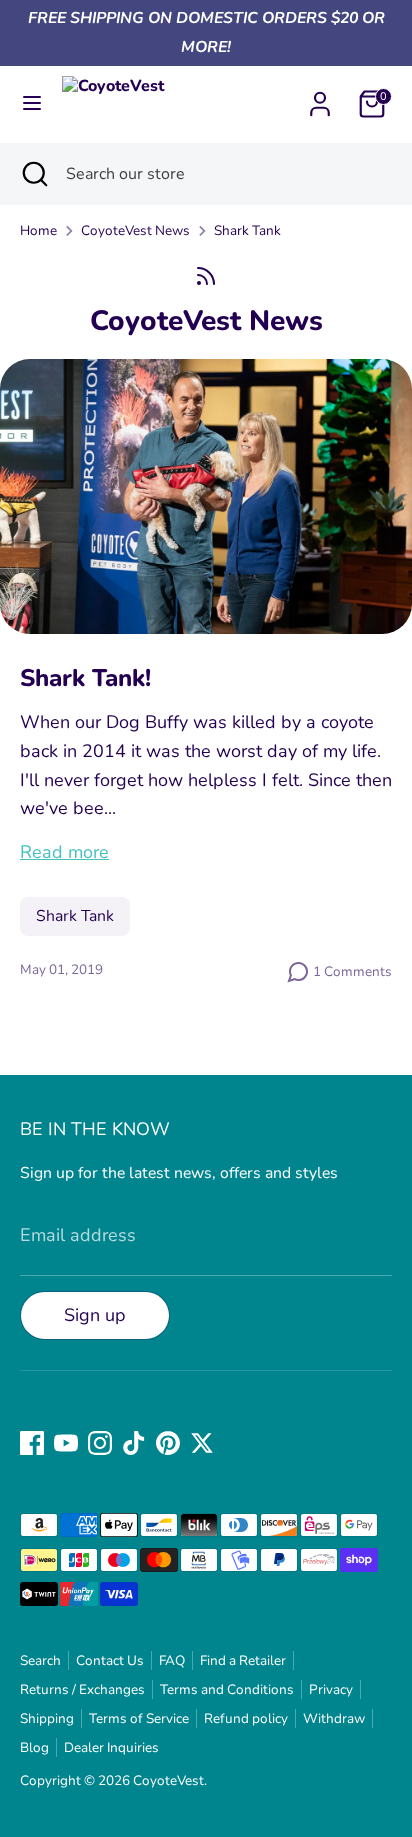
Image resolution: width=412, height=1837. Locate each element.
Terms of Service (139, 1718)
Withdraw (334, 1718)
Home (38, 230)
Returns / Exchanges (82, 1689)
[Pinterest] (168, 1443)
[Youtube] (66, 1443)
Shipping (47, 1718)
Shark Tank (247, 230)
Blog (34, 1747)
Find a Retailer (243, 1660)
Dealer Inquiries (111, 1747)
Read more (64, 852)
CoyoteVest (168, 1780)
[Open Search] (33, 174)
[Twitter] (202, 1443)
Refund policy (246, 1718)
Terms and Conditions (227, 1689)
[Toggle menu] (32, 103)
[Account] (320, 98)
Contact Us (110, 1660)
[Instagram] (100, 1443)
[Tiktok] (134, 1443)
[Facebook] (32, 1443)
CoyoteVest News (135, 230)
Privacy (331, 1689)
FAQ (172, 1660)
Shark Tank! (85, 678)
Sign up (95, 1315)
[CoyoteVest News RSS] (206, 276)
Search (40, 1660)
